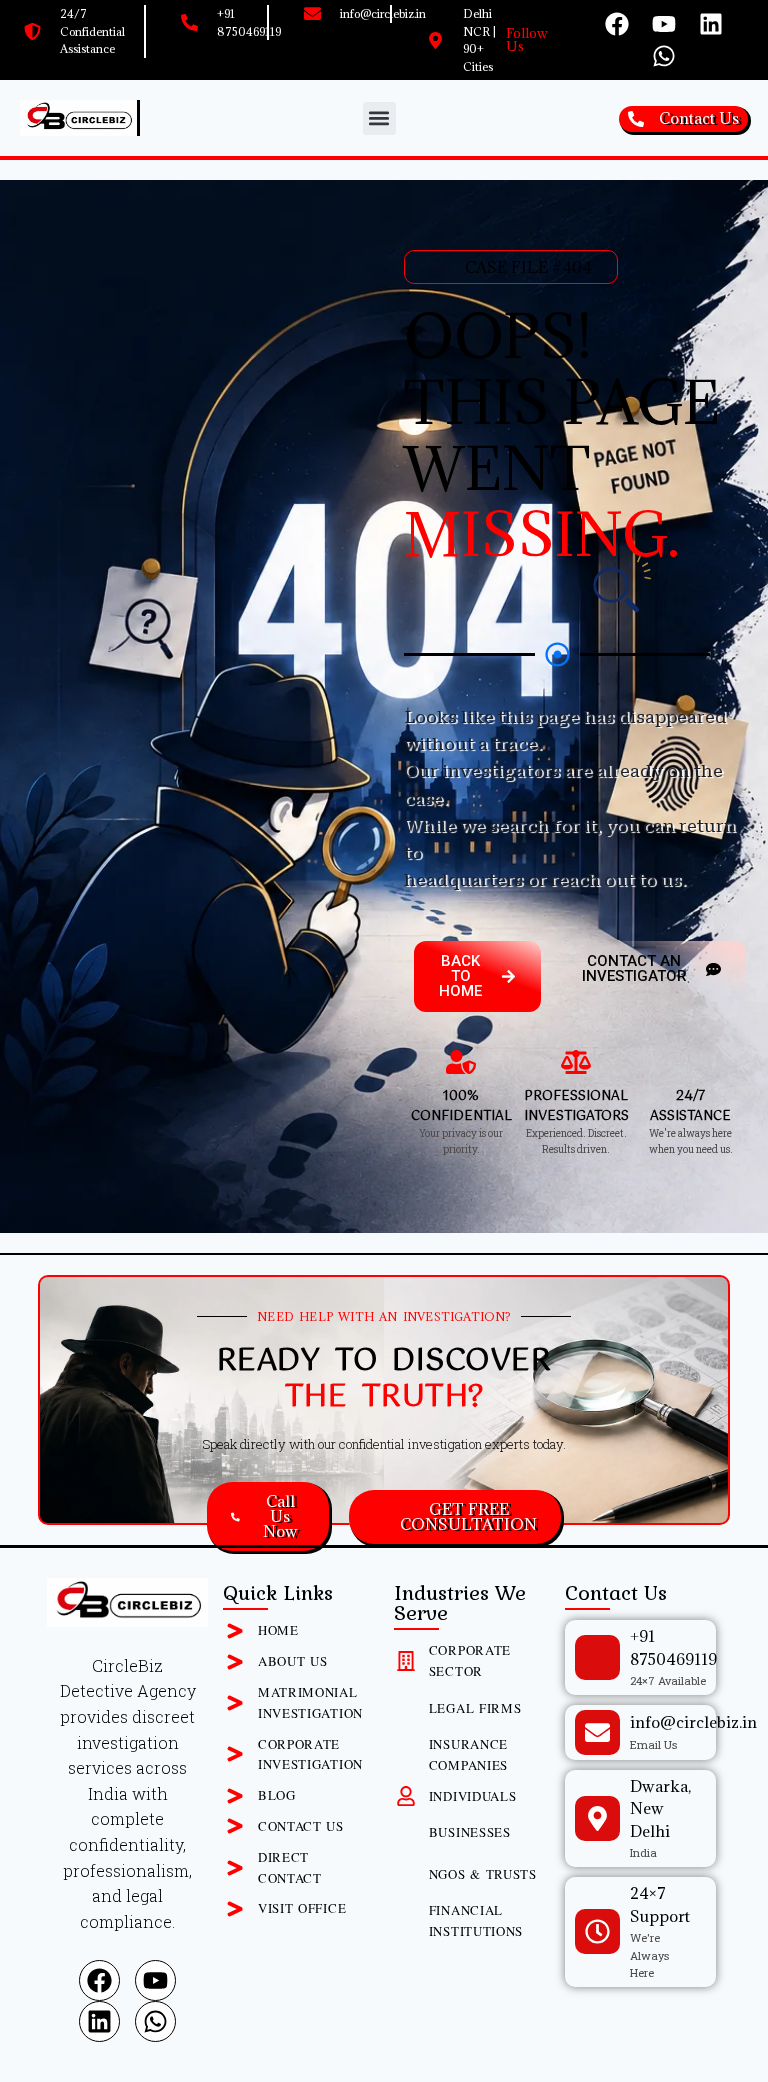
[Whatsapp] (664, 56)
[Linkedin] (711, 24)
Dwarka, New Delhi (660, 1808)
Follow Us (527, 39)
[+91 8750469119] (597, 1657)
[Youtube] (664, 24)
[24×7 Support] (597, 1931)
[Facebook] (617, 24)
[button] (379, 118)
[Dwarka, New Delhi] (597, 1818)
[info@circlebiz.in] (597, 1732)
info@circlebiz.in (693, 1722)
